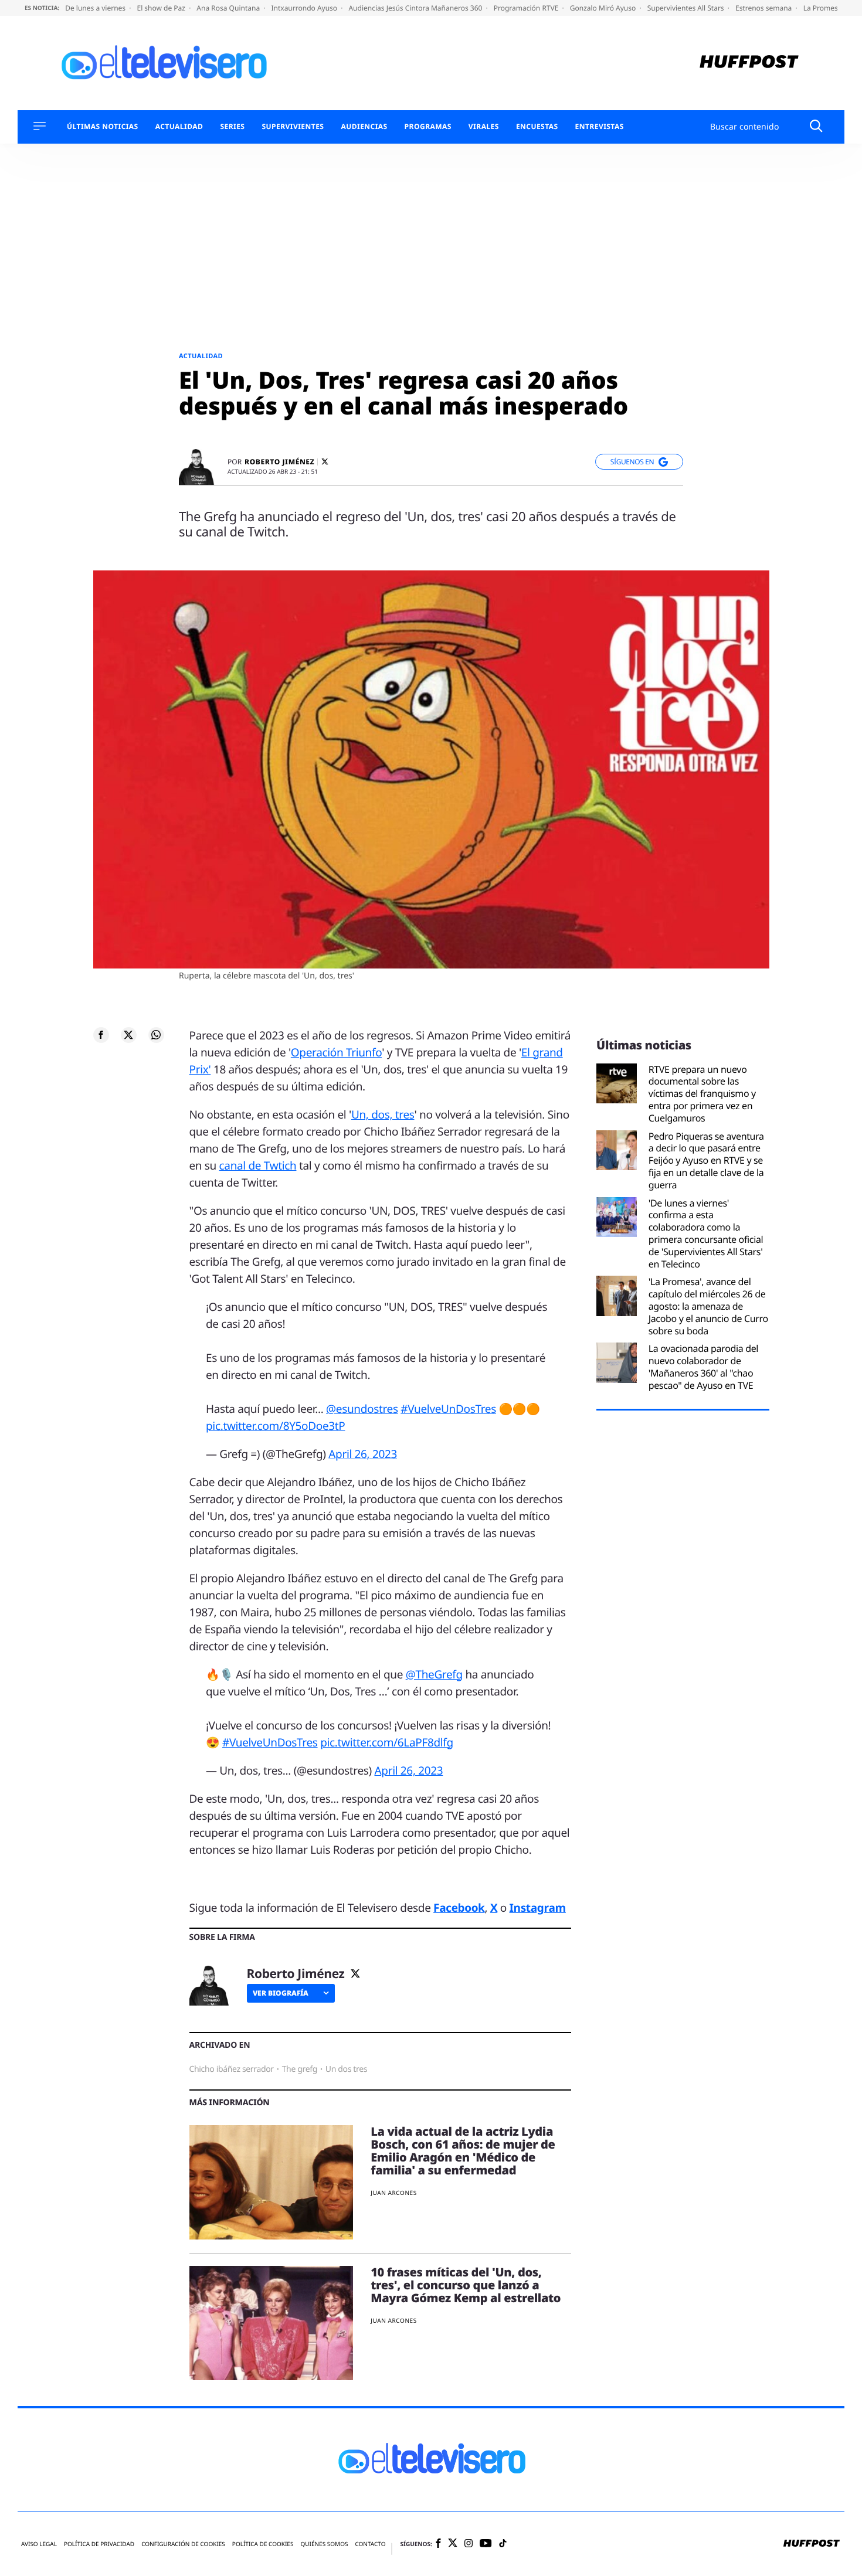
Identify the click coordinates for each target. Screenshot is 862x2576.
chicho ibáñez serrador (232, 2069)
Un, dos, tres (383, 1114)
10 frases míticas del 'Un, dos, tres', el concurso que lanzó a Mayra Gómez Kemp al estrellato (466, 2285)
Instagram (538, 1908)
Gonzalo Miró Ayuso (604, 8)
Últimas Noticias (103, 127)
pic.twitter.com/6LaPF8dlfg (387, 1742)
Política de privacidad (99, 2544)
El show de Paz (162, 8)
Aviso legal (39, 2544)
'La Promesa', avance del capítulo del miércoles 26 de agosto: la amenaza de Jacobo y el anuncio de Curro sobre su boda (708, 1306)
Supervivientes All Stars (687, 8)
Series (232, 127)
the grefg (300, 2069)
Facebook (459, 1908)
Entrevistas (600, 127)
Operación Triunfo (336, 1052)
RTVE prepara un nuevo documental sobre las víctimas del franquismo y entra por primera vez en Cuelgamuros (702, 1094)
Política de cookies (263, 2544)
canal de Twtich (258, 1165)
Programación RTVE (527, 8)
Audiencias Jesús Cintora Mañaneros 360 (416, 8)
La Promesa (824, 8)
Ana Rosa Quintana (229, 8)
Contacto (370, 2544)
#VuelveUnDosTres (448, 1409)
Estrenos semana (765, 8)
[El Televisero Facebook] (438, 2544)
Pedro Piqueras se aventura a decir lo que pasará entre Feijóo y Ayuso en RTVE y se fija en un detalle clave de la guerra (706, 1161)
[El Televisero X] (453, 2544)
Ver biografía (281, 1993)
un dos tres (346, 2069)
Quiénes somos (324, 2544)
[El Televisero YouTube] (486, 2543)
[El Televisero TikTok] (503, 2544)
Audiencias (364, 127)
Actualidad (179, 127)
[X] (325, 462)
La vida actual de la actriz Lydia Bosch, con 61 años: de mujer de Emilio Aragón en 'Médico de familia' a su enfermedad (463, 2151)
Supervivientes (293, 127)
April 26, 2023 (363, 1454)
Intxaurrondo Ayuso (305, 8)
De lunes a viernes (96, 8)
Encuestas (537, 127)
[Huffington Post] (749, 63)
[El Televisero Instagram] (469, 2544)
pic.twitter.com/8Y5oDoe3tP (275, 1426)
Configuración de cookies (183, 2544)
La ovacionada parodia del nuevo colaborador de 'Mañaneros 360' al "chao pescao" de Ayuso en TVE (703, 1367)
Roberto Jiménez (279, 462)
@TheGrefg (434, 1674)
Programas (428, 127)
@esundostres (362, 1409)
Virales (484, 127)
